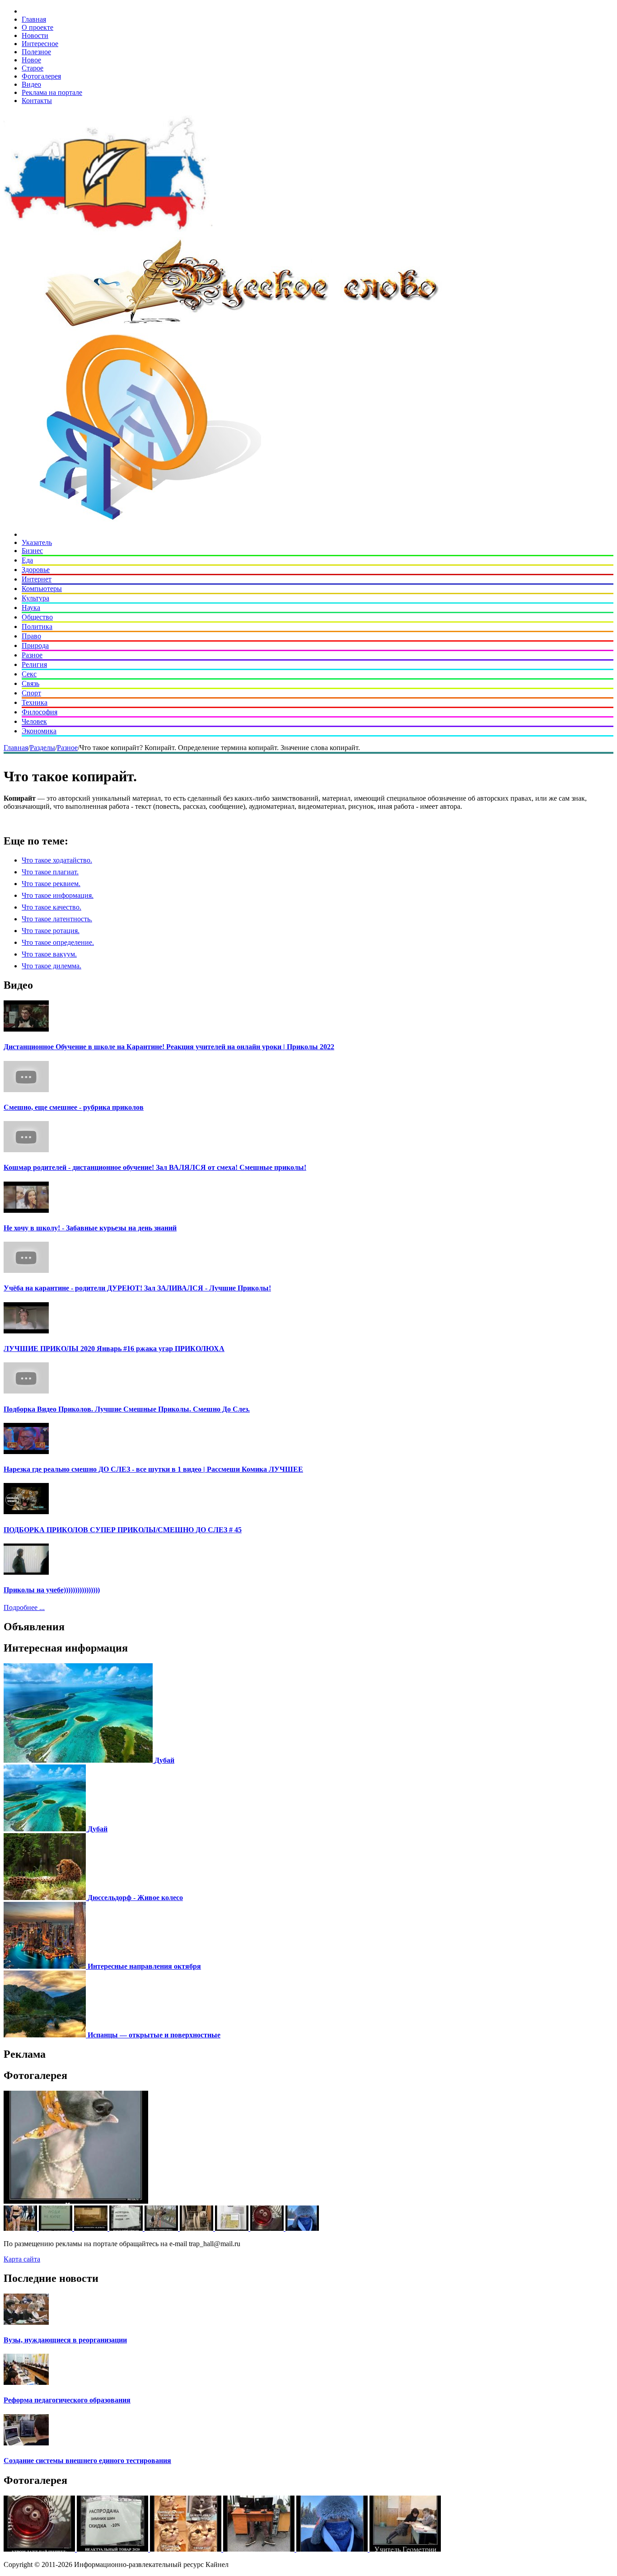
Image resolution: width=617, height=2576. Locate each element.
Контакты (37, 101)
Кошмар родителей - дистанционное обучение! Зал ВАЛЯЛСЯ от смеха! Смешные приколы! (155, 1167)
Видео (31, 84)
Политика (37, 626)
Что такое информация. (58, 895)
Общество (37, 617)
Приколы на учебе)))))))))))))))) (52, 1590)
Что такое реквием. (51, 884)
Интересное (40, 44)
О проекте (37, 27)
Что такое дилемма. (51, 966)
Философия (40, 712)
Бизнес (32, 551)
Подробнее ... (24, 1607)
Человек (34, 721)
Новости (35, 35)
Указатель (37, 542)
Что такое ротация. (51, 931)
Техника (35, 702)
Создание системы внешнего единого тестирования (87, 2461)
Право (31, 636)
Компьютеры (42, 589)
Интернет (37, 579)
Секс (29, 674)
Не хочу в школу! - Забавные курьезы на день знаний (90, 1228)
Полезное (36, 52)
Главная (34, 19)
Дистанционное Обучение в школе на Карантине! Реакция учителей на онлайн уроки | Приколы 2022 (169, 1047)
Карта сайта (22, 2259)
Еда (27, 560)
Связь (30, 683)
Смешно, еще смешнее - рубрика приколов (74, 1107)
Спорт (31, 693)
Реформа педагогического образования (67, 2400)
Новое (31, 60)
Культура (35, 598)
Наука (31, 608)
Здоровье (36, 570)
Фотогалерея (41, 76)
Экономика (39, 731)
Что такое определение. (58, 942)
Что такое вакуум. (49, 954)
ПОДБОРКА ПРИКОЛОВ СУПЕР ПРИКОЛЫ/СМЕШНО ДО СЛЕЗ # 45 (123, 1530)
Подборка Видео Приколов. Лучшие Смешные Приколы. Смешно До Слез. (127, 1409)
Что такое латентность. (57, 919)
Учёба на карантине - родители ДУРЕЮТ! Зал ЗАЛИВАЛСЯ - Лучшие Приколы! (137, 1288)
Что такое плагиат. (50, 872)
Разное (32, 655)
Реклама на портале (52, 92)
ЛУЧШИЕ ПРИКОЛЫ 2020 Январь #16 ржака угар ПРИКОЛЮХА (114, 1349)
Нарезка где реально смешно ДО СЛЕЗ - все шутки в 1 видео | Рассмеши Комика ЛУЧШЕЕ (153, 1469)
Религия (34, 664)
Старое (33, 68)
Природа (35, 645)
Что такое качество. (51, 907)
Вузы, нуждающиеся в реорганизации (65, 2340)
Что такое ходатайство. (57, 860)
